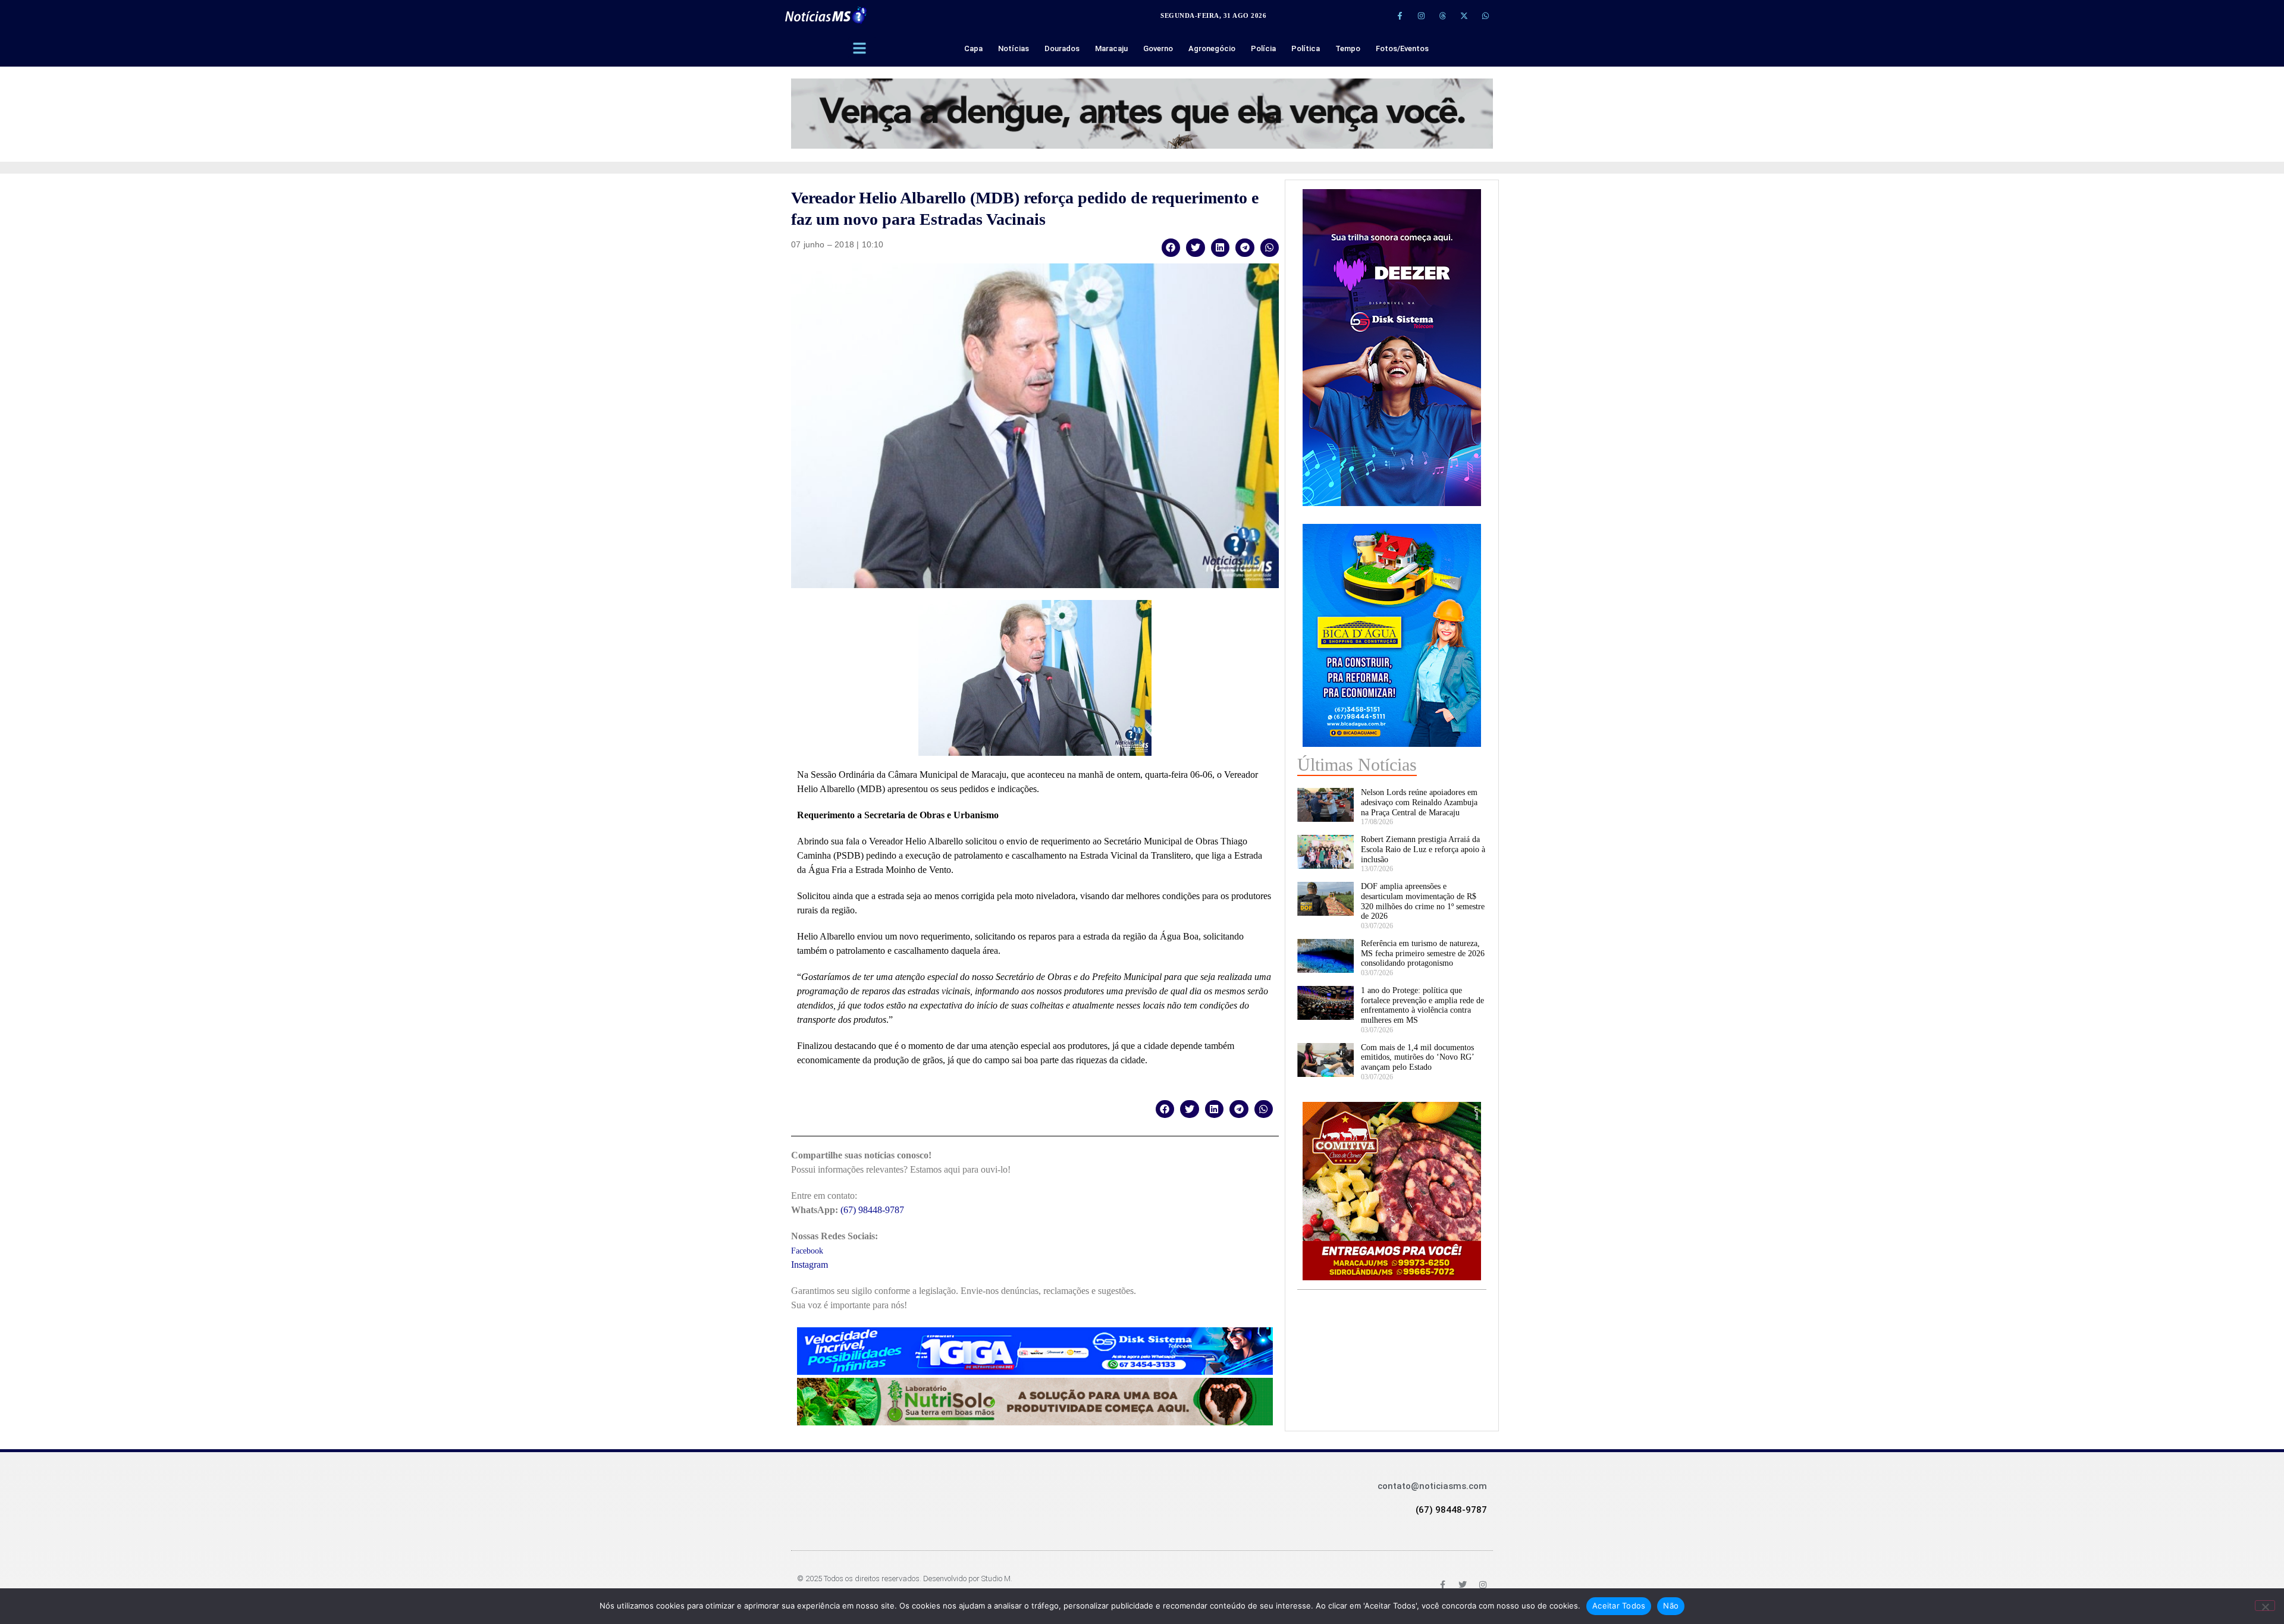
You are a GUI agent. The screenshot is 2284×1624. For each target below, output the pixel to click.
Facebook (807, 1251)
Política (1306, 48)
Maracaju (1111, 48)
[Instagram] (1421, 15)
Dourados (1062, 48)
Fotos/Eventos (1402, 48)
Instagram (810, 1265)
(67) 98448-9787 (872, 1210)
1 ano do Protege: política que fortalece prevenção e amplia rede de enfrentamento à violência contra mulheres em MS (1422, 1005)
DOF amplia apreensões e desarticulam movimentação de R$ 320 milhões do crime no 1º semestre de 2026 (1423, 901)
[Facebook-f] (1400, 15)
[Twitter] (1463, 1585)
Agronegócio (1212, 48)
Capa (973, 48)
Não (1671, 1606)
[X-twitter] (1464, 15)
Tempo (1348, 48)
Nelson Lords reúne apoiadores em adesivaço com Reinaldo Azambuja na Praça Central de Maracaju (1419, 802)
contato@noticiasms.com (1432, 1486)
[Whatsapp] (1485, 15)
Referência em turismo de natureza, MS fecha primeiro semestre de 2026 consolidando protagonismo (1423, 954)
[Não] (2265, 1606)
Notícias (1014, 48)
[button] (1171, 248)
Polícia (1263, 48)
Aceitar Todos (1619, 1606)
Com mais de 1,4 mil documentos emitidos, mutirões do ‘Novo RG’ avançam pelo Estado (1417, 1058)
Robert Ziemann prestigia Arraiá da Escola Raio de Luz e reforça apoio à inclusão (1423, 849)
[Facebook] (1442, 1585)
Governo (1158, 48)
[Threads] (1442, 15)
